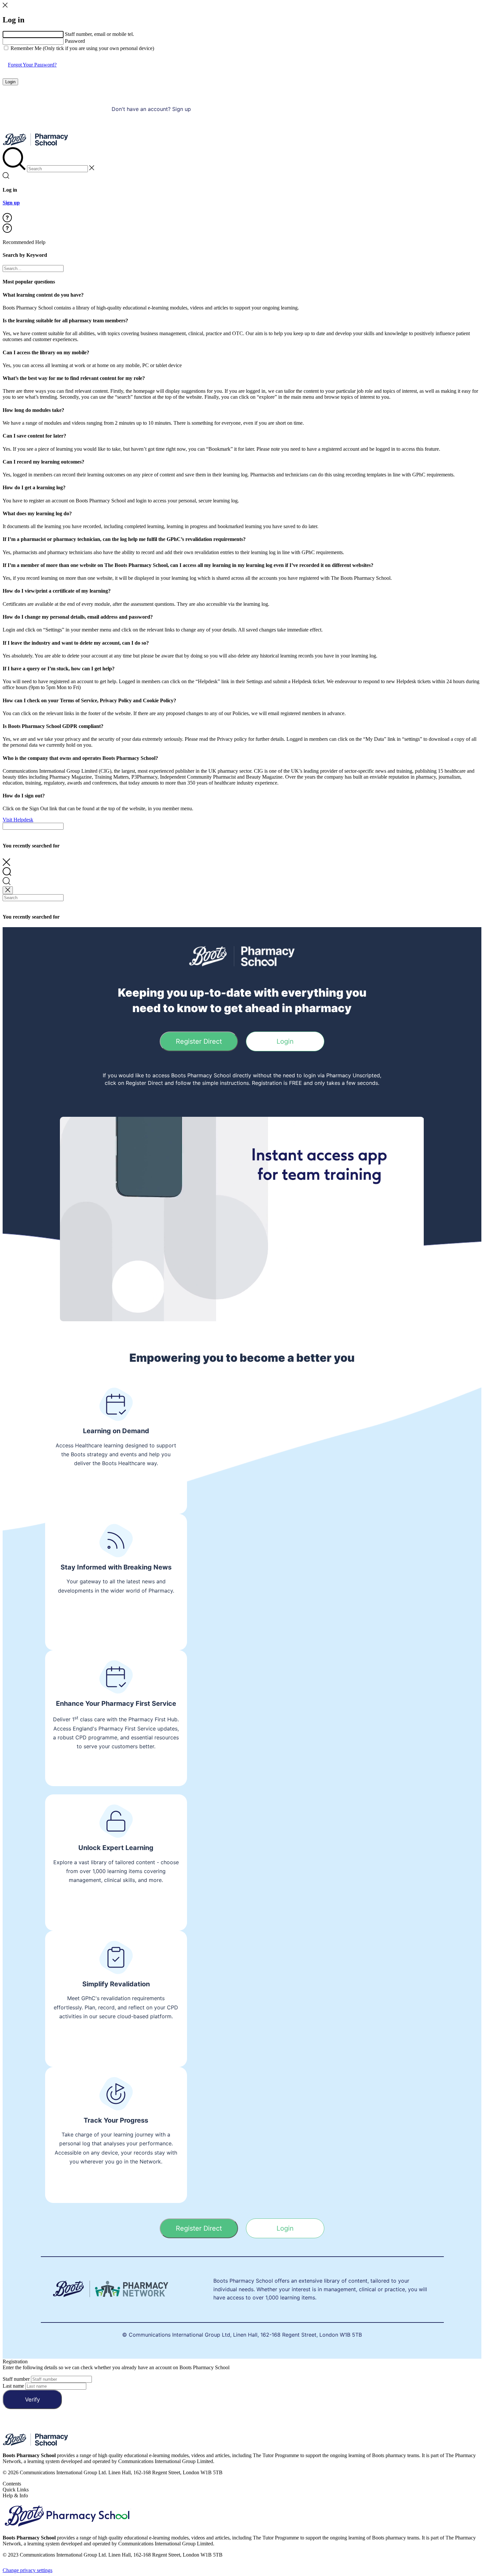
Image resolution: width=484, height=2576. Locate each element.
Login (10, 82)
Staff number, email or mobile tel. (99, 34)
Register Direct (199, 1041)
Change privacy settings (27, 2570)
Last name (13, 2386)
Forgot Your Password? (32, 65)
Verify (32, 2400)
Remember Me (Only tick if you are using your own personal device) (82, 48)
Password (75, 41)
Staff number (16, 2379)
